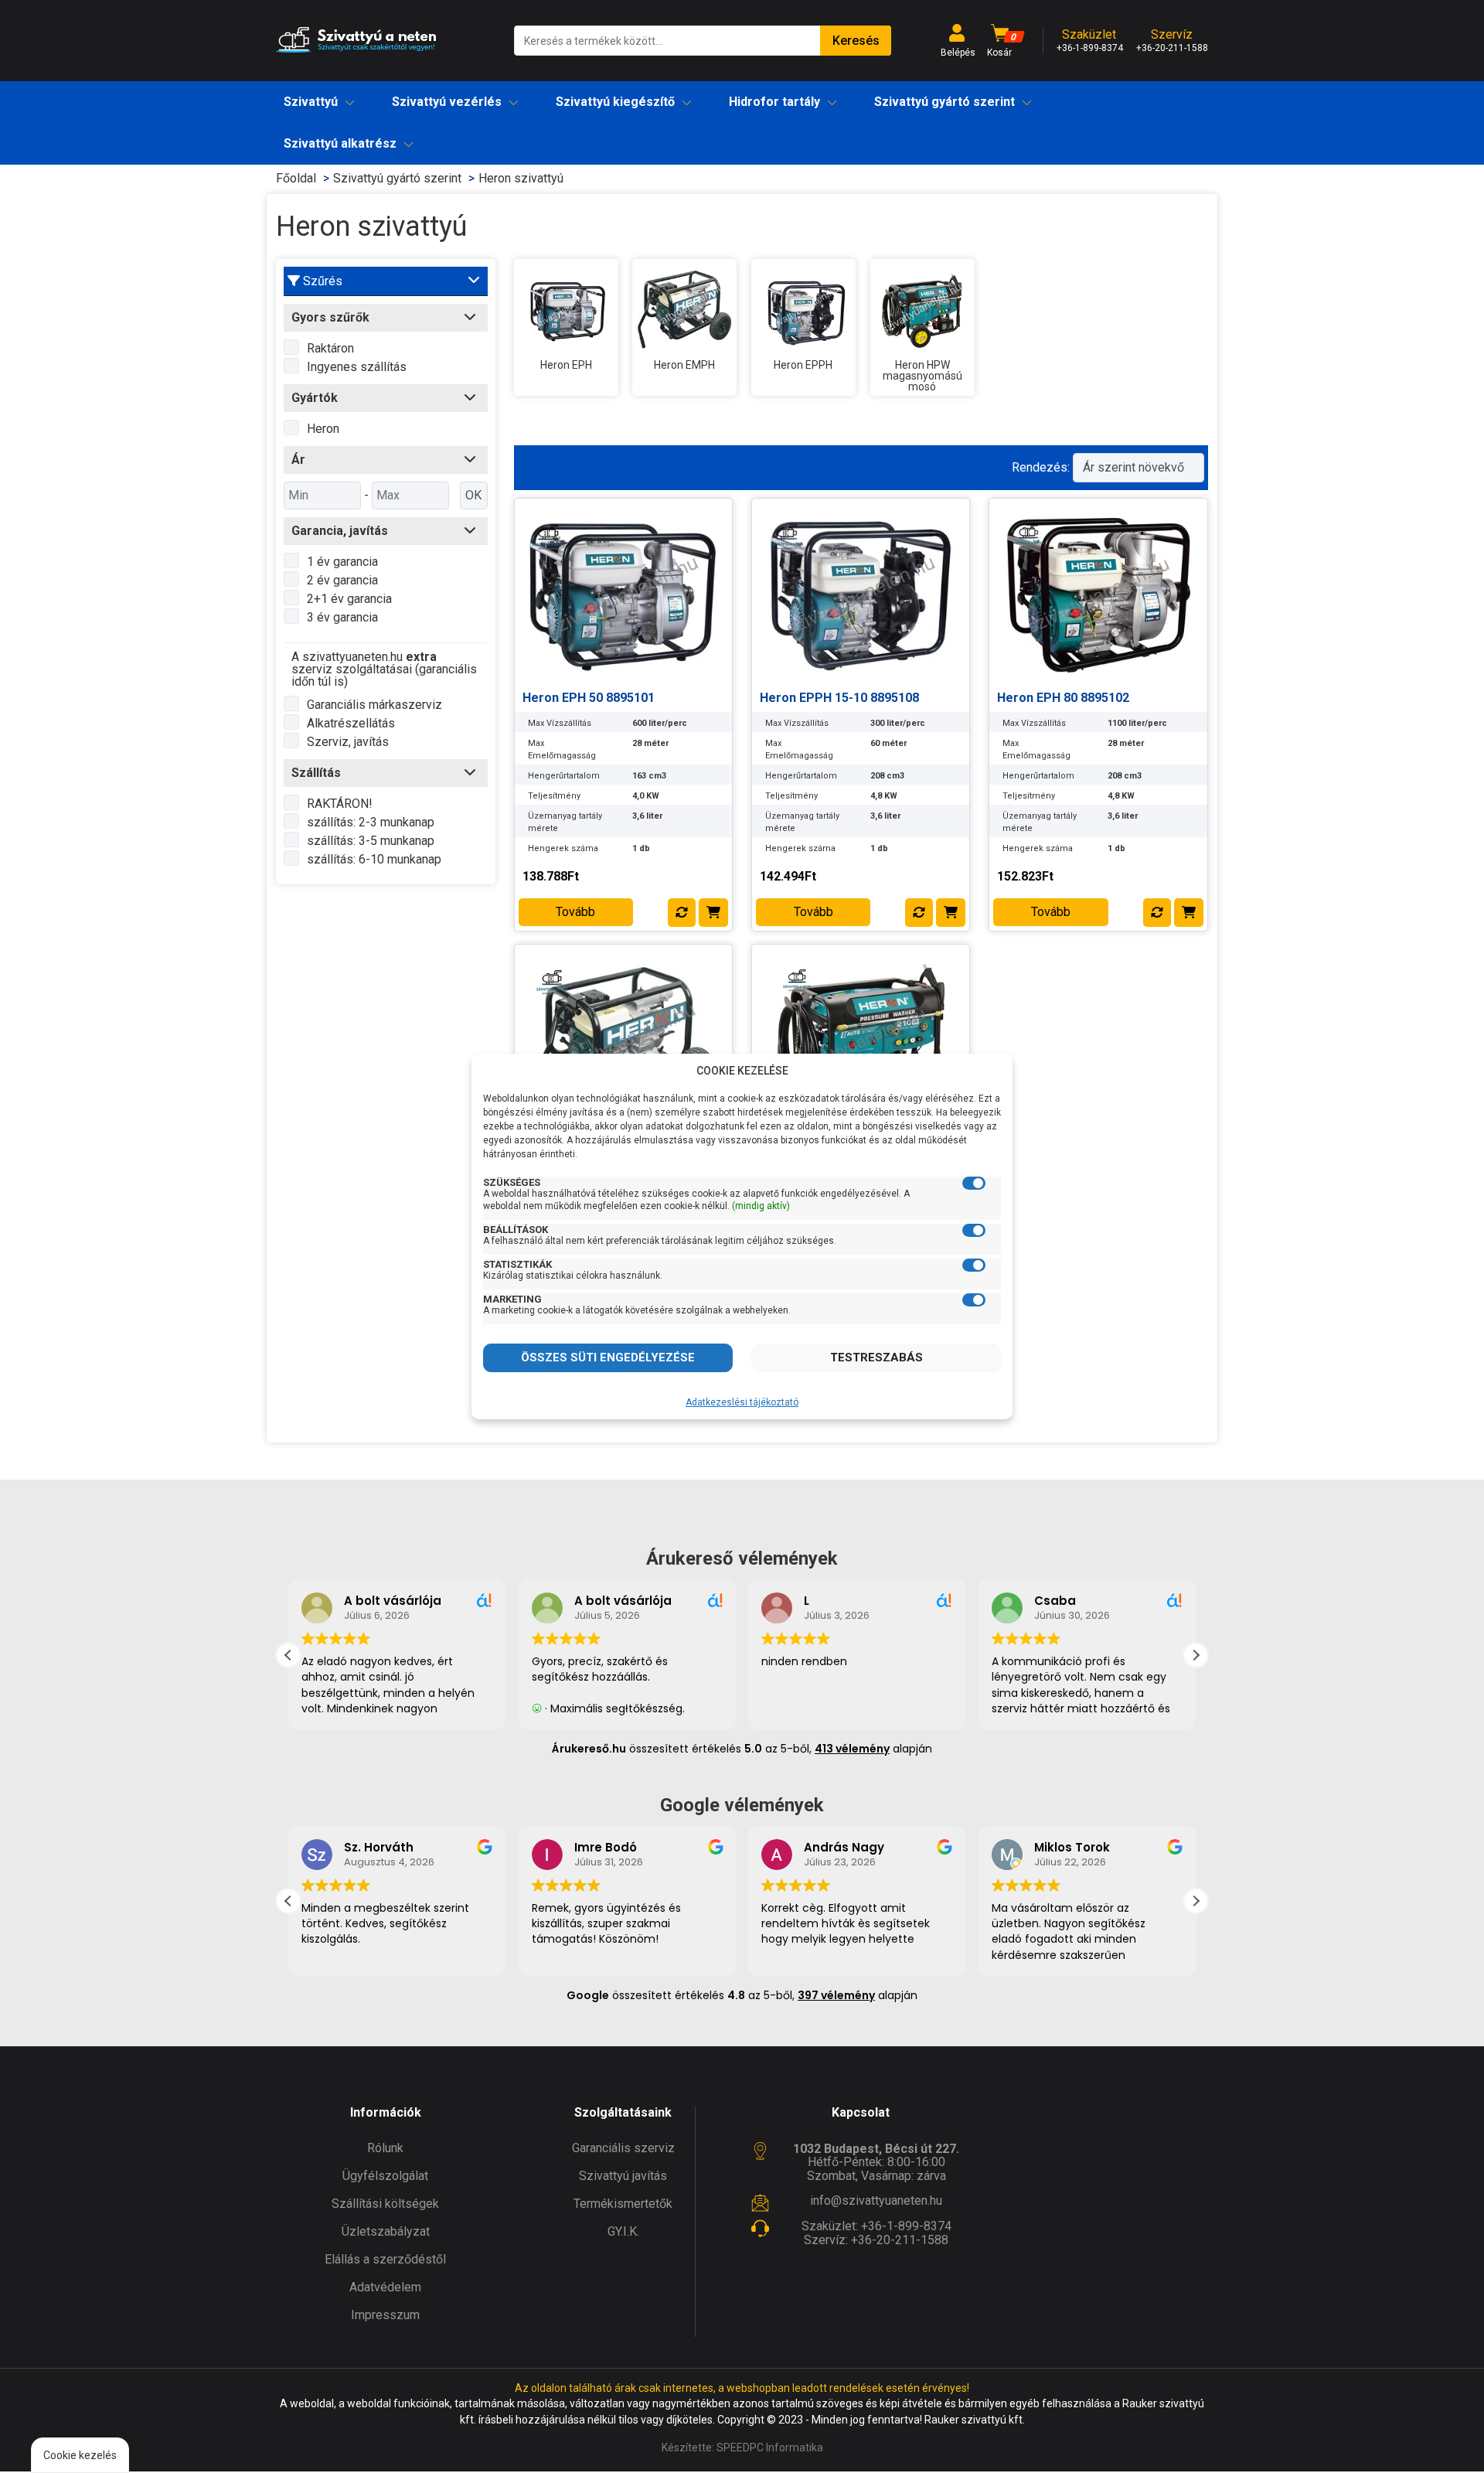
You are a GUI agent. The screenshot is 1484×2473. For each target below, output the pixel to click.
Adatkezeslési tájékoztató (742, 1402)
